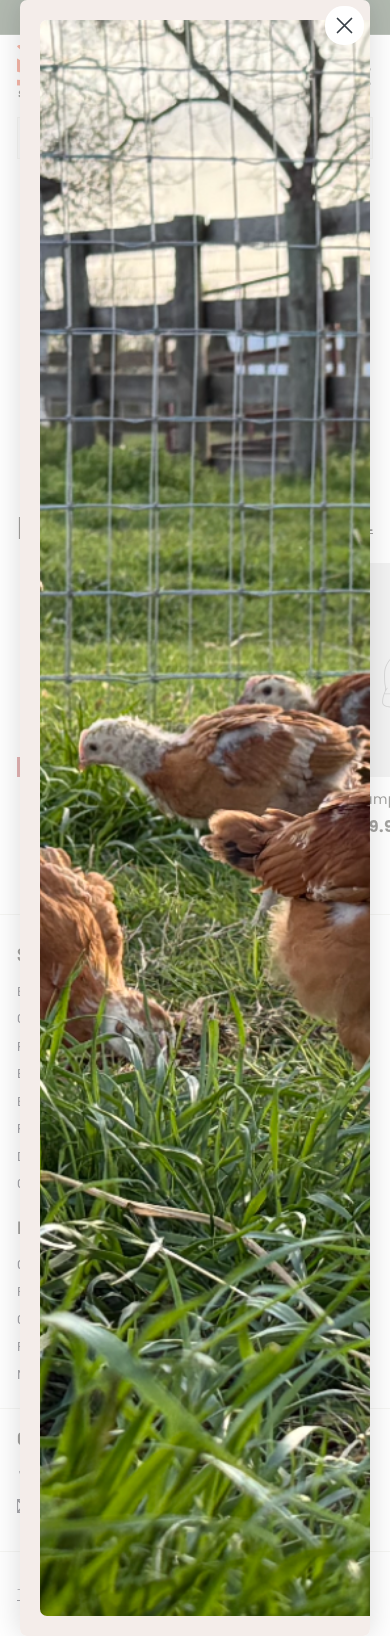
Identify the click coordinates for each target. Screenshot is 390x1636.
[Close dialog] (344, 25)
